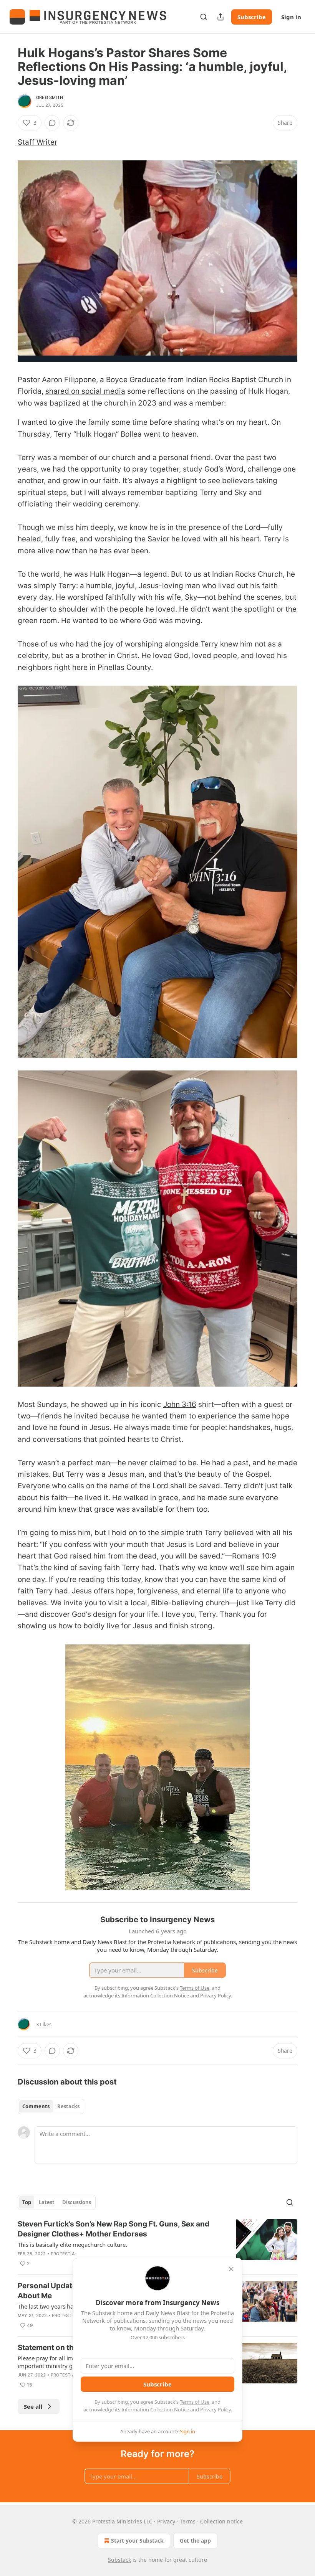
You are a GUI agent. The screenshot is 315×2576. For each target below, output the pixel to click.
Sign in (291, 17)
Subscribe (252, 17)
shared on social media (85, 391)
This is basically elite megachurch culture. (72, 2245)
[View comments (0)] (52, 123)
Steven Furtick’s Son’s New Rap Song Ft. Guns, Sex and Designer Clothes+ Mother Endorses (114, 2229)
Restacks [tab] (68, 2106)
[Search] (204, 17)
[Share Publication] (220, 17)
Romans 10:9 (254, 1556)
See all (33, 2406)
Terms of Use (195, 2402)
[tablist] (51, 2106)
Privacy (166, 2521)
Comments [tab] (36, 2106)
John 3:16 (180, 1404)
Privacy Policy (216, 2409)
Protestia (63, 2254)
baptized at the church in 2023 (103, 403)
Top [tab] (27, 2202)
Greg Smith (50, 97)
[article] (157, 2244)
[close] (231, 2269)
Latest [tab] (47, 2202)
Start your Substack (137, 2541)
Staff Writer (37, 142)
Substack (119, 2560)
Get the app (195, 2541)
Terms (188, 2521)
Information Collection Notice (155, 2409)
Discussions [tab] (77, 2202)
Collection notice (221, 2521)
